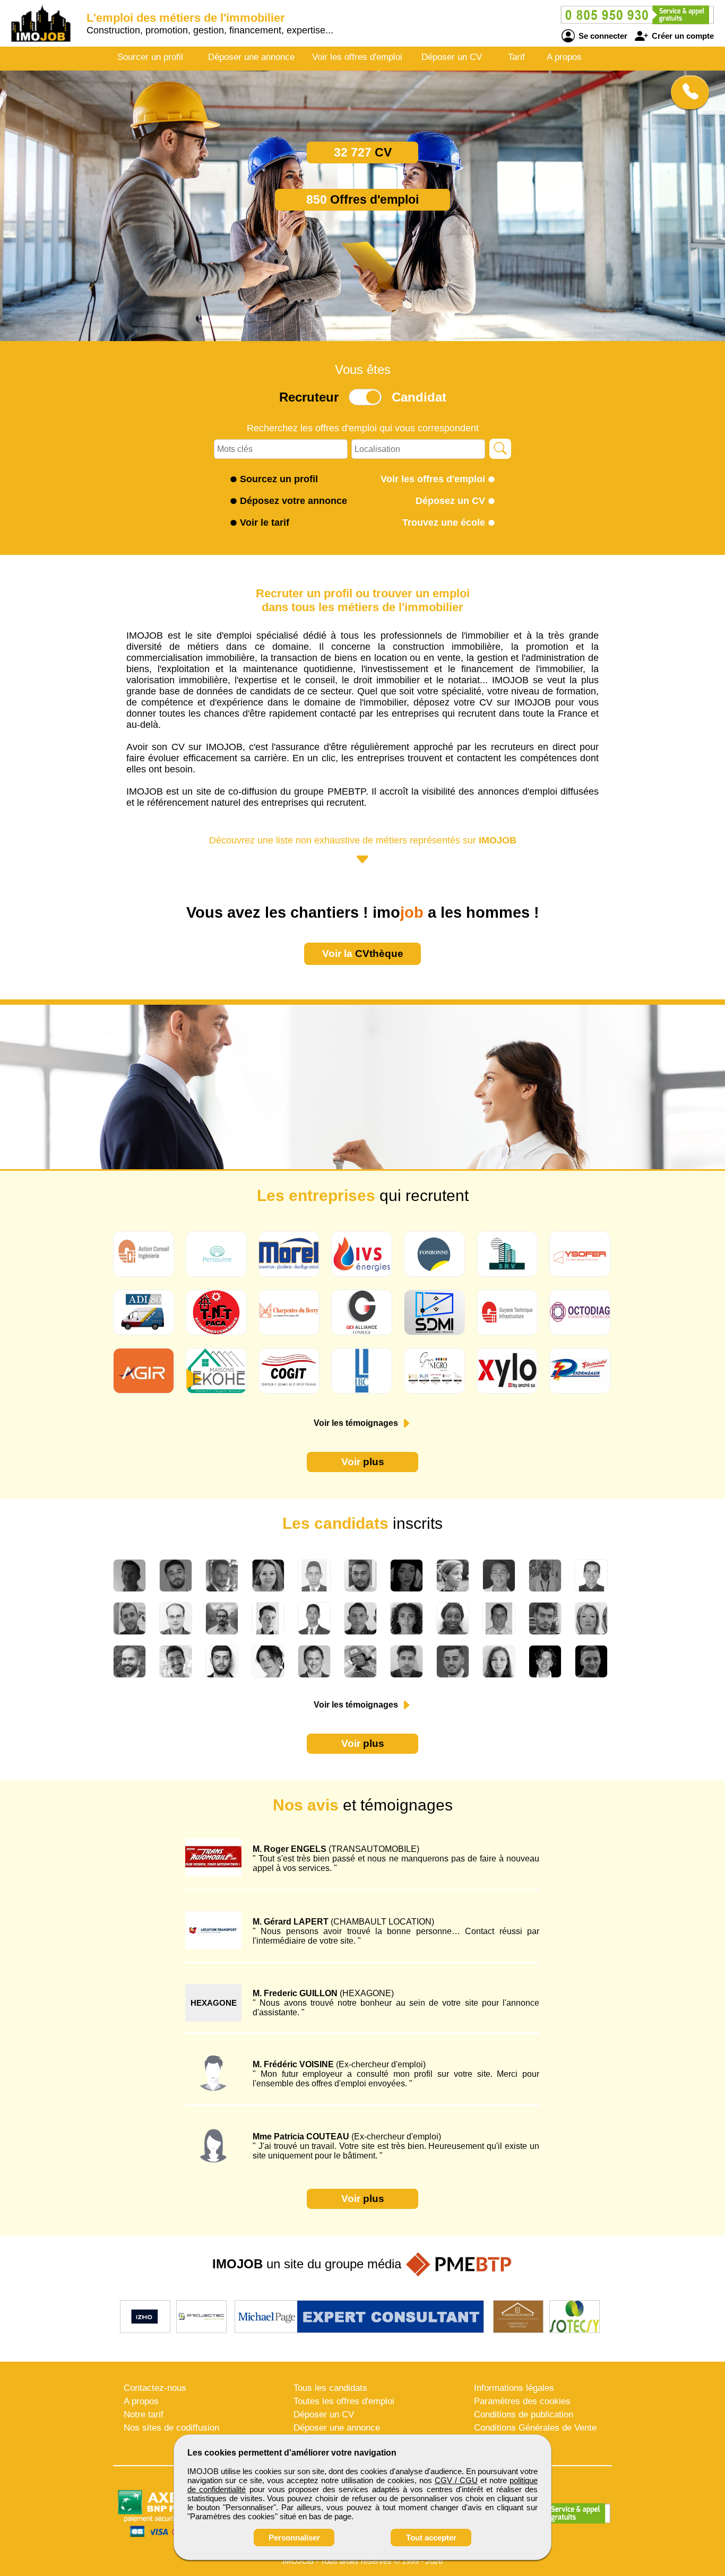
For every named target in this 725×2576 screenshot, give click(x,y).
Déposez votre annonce (294, 501)
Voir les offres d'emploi (357, 57)
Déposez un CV (450, 501)
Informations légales (514, 2388)
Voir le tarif (265, 523)
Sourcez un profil (279, 479)
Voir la (363, 954)
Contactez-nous (155, 2388)
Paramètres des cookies (522, 2401)
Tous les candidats (330, 2388)
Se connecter (602, 36)
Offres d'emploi (362, 199)
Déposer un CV (452, 57)
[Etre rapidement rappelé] (686, 92)
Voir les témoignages (357, 1423)
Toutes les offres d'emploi (344, 2401)
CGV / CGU (456, 2480)
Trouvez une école (444, 523)
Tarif (516, 57)
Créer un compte (682, 36)
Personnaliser (294, 2538)
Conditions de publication (524, 2414)
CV (363, 152)
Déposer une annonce (251, 57)
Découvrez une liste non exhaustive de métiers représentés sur (363, 840)
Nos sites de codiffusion (171, 2428)
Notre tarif (144, 2414)
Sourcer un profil (150, 57)
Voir (363, 1462)
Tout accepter (431, 2538)
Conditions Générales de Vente (535, 2428)
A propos (564, 57)
